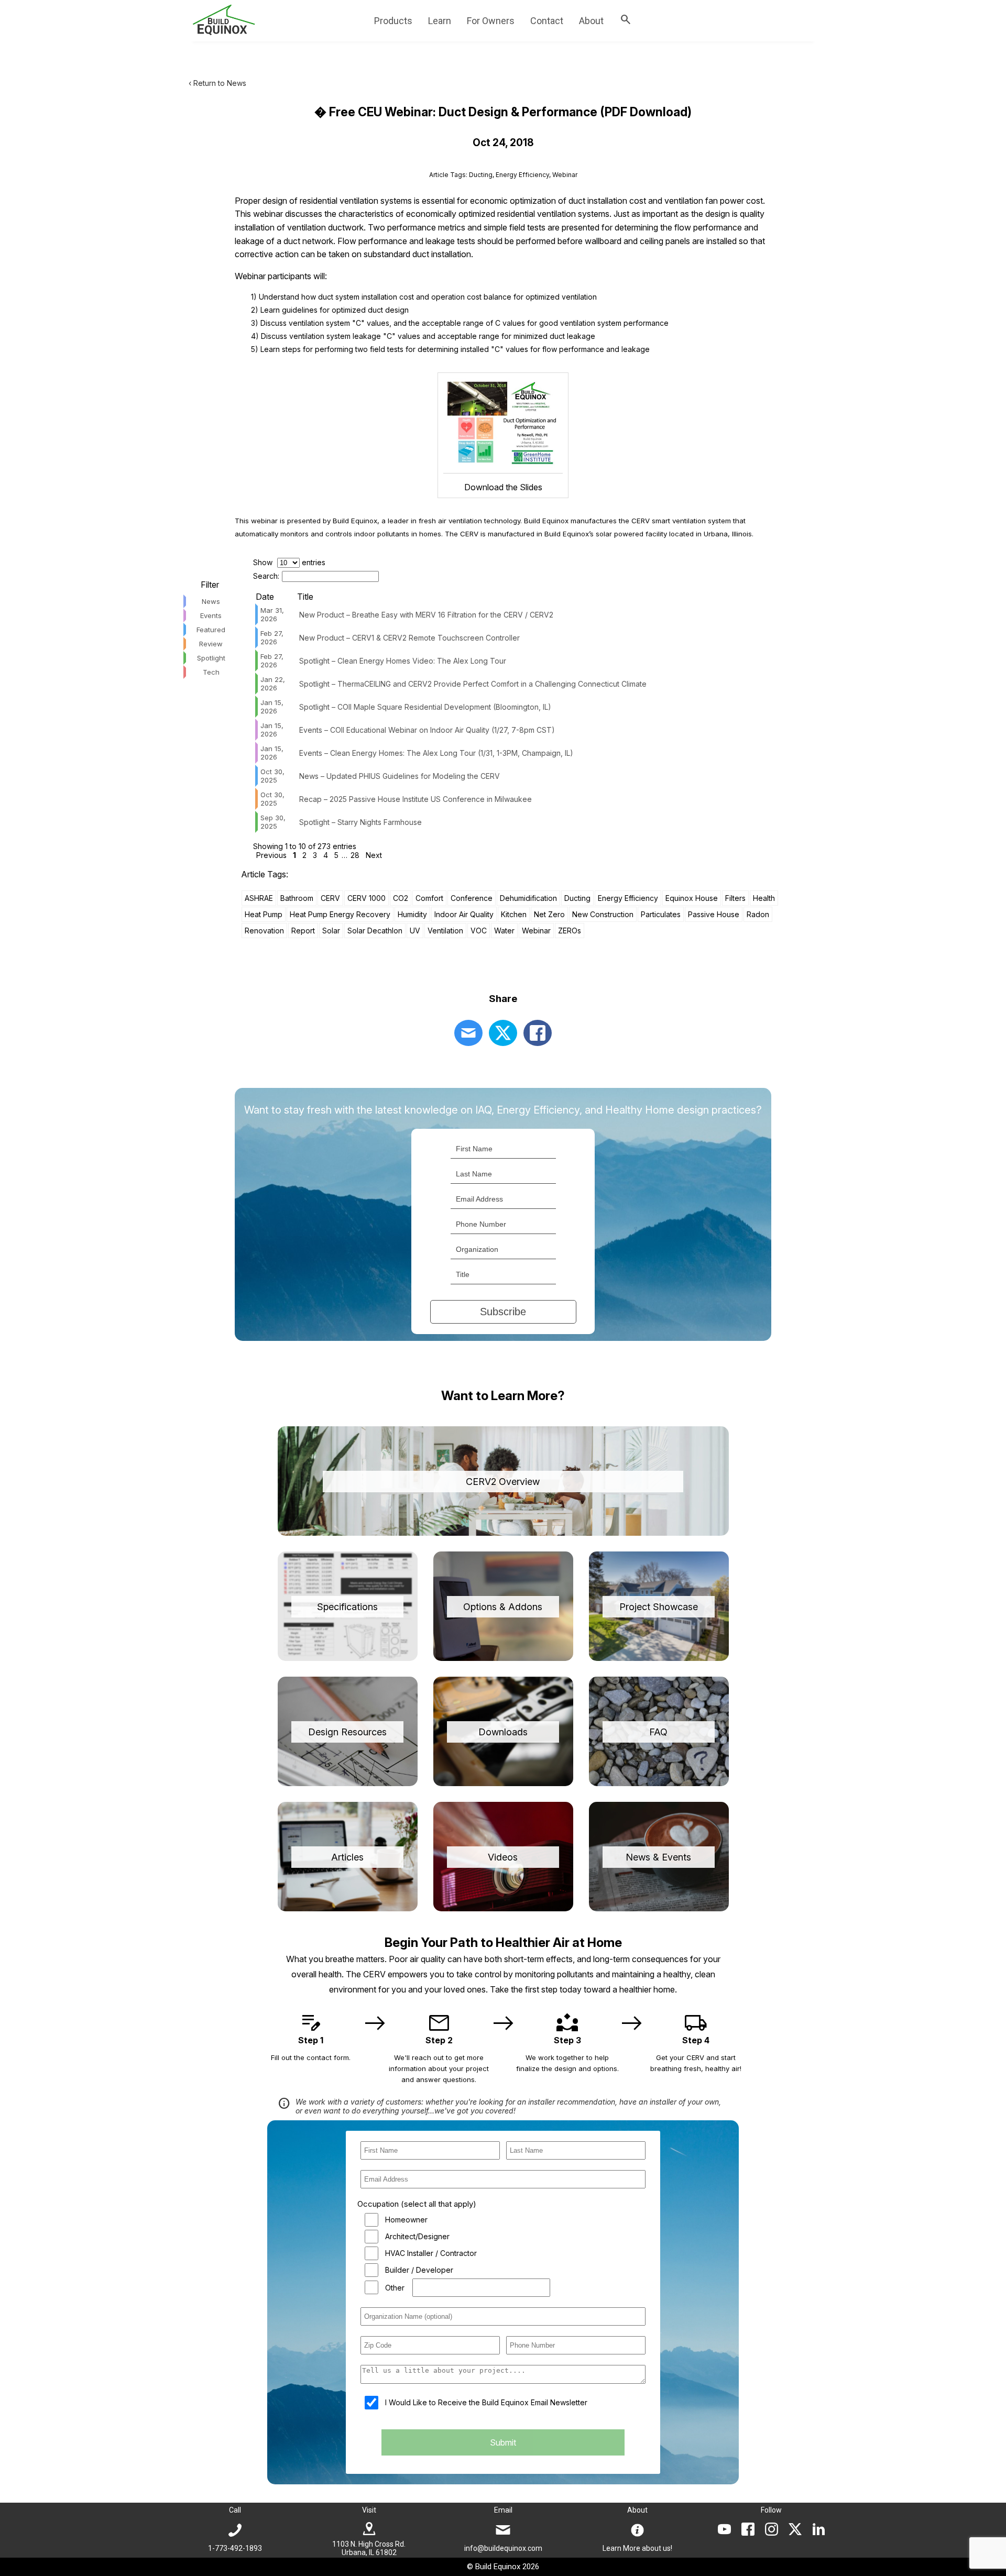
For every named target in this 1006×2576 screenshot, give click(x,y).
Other (395, 2288)
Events (211, 615)
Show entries (289, 562)
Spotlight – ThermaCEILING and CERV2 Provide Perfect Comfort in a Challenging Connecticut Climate (473, 684)
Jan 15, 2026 (272, 707)
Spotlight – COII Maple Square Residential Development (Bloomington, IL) (425, 707)
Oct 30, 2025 (272, 776)
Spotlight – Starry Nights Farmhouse (360, 822)
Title (305, 597)
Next (374, 855)
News (211, 601)
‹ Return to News (217, 83)
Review (211, 644)
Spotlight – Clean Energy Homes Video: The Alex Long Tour (403, 661)
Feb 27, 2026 (272, 637)
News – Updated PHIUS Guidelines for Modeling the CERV (400, 776)
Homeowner (406, 2220)
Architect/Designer (417, 2236)
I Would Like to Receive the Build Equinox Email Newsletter (486, 2402)
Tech (211, 672)
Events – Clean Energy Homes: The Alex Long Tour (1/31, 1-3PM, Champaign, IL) (436, 753)
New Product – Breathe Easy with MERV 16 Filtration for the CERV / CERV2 (426, 615)
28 (355, 855)
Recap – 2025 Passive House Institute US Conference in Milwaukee (415, 799)
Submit (503, 2442)
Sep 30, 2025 (273, 822)
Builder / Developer (419, 2270)
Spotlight (211, 658)
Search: (266, 576)
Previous (271, 855)
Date (265, 597)
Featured (211, 630)
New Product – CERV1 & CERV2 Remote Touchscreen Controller (409, 638)
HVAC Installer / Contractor (431, 2253)
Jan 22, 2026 (273, 684)
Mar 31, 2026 (272, 614)
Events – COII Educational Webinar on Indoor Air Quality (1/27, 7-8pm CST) (427, 730)
